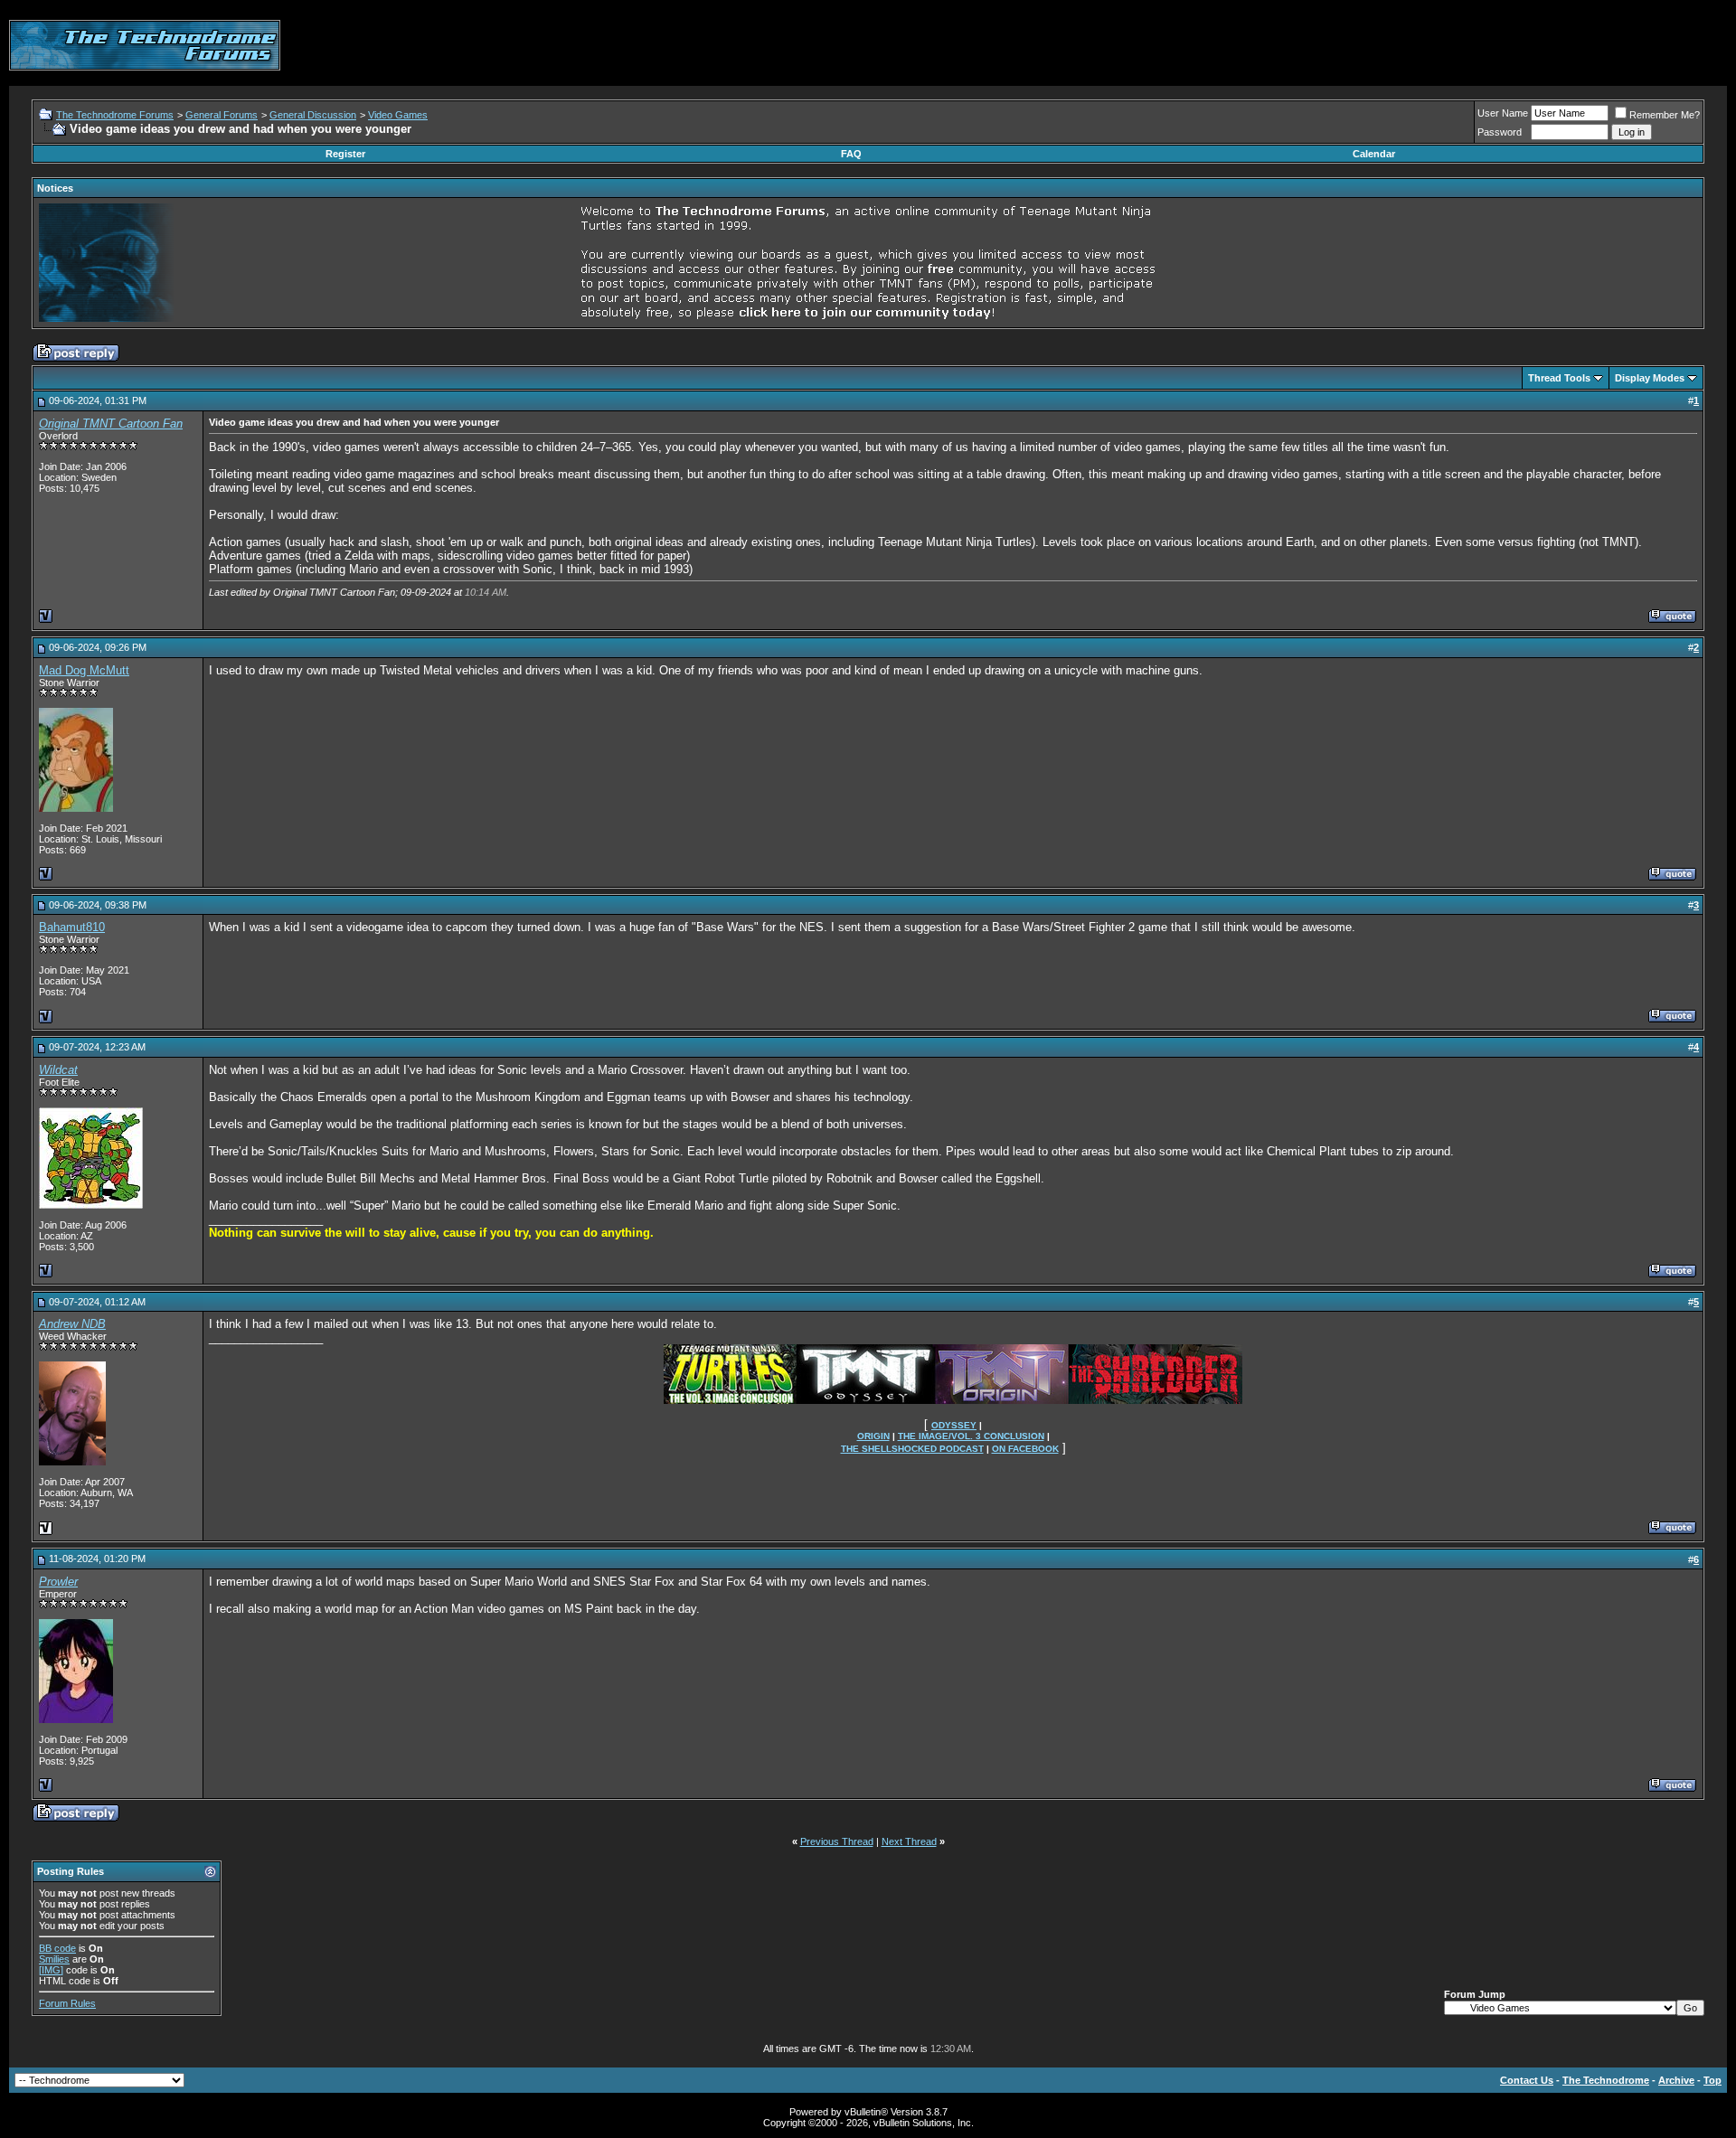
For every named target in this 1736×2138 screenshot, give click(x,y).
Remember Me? (1665, 115)
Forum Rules (67, 2003)
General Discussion (313, 115)
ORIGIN (873, 1436)
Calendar (1374, 154)
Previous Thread (837, 1841)
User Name (1503, 113)
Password (1500, 132)
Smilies (54, 1959)
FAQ (851, 154)
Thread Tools (1559, 378)
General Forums (222, 115)
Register (345, 154)
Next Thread (909, 1841)
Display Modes (1650, 378)
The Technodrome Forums (115, 115)
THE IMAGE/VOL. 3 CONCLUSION (971, 1436)
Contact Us (1527, 2080)
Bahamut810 (72, 927)
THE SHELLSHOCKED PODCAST (912, 1449)
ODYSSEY (954, 1425)
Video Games (398, 115)
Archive (1676, 2080)
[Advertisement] (1398, 45)
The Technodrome (1606, 2080)
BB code (57, 1948)
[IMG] (51, 1970)
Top (1712, 2080)
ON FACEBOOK (1025, 1449)
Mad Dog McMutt (84, 670)
